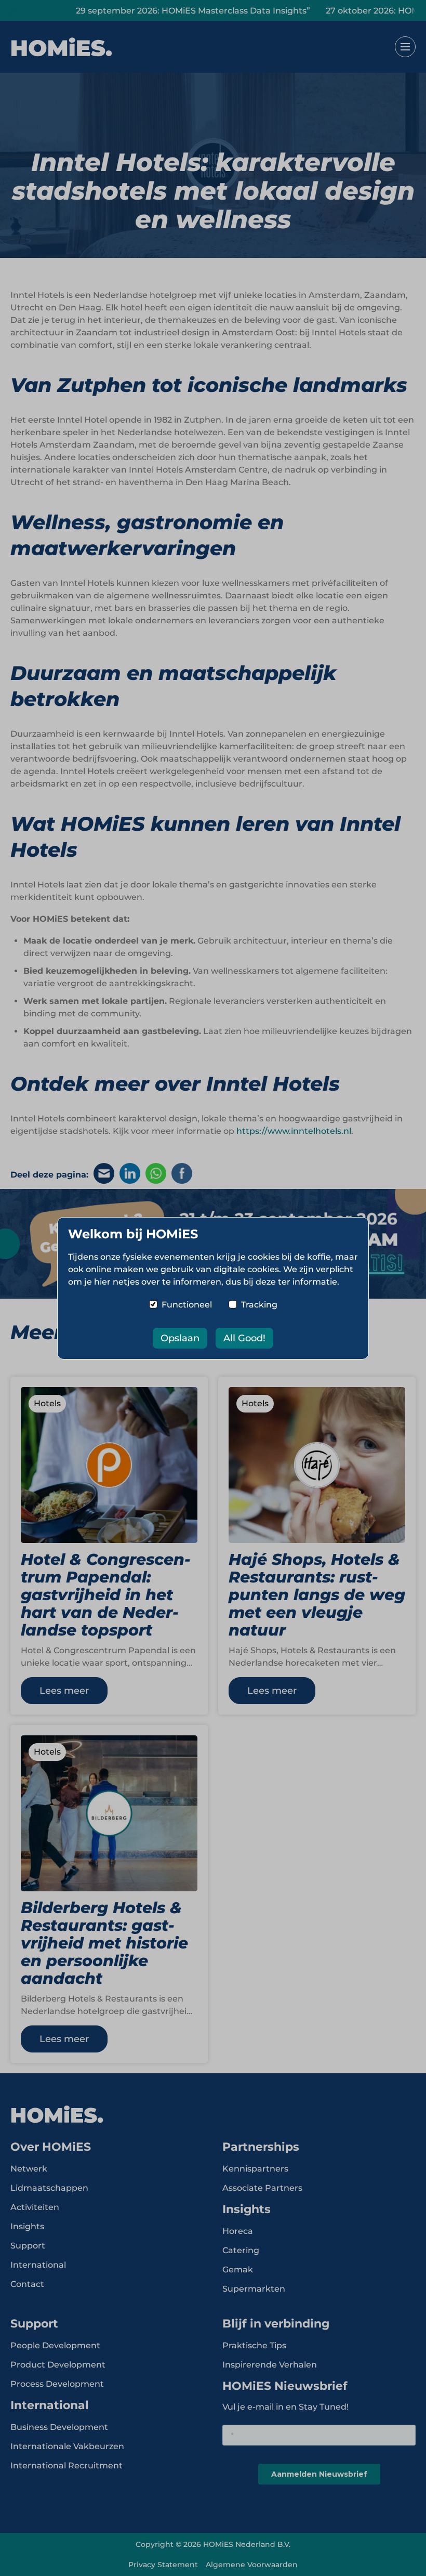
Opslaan (180, 1338)
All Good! (244, 1338)
